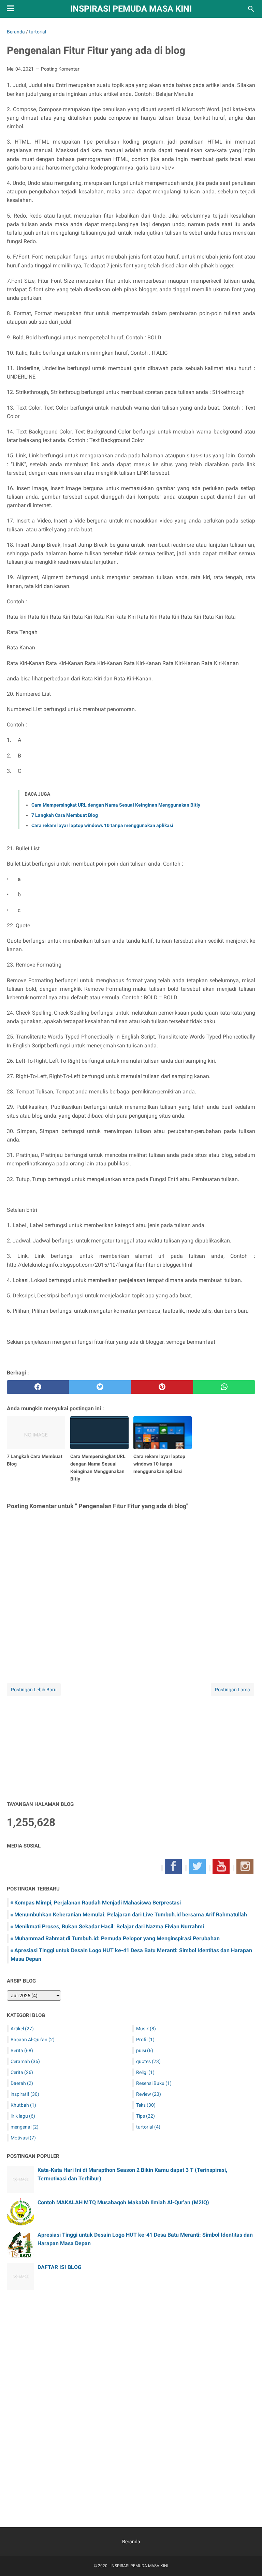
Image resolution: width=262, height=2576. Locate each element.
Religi (145, 2072)
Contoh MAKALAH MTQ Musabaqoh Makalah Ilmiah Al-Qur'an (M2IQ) (123, 2202)
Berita (22, 2050)
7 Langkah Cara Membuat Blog (65, 815)
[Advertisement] (131, 1745)
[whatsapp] (224, 1387)
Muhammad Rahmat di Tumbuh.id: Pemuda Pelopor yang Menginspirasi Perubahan (117, 1938)
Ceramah (25, 2061)
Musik (146, 2029)
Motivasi (23, 2138)
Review (149, 2094)
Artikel (22, 2029)
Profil (145, 2040)
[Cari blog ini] (251, 9)
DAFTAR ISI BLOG (60, 2267)
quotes (148, 2061)
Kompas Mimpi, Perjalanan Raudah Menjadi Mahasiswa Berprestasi (98, 1903)
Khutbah (23, 2105)
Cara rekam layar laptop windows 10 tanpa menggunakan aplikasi (102, 825)
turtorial (148, 2127)
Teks (146, 2105)
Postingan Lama (232, 1690)
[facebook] (38, 1387)
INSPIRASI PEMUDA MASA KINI (131, 9)
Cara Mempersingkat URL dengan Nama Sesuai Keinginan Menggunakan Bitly (116, 805)
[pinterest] (162, 1387)
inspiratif (25, 2094)
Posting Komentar (60, 69)
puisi (145, 2050)
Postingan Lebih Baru (34, 1690)
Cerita (22, 2072)
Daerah (22, 2083)
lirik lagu (23, 2116)
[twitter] (100, 1387)
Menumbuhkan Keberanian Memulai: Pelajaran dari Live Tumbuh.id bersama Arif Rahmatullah (131, 1915)
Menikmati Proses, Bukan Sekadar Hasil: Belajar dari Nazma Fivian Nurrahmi (109, 1926)
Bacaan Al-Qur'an (33, 2040)
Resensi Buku (154, 2083)
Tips (145, 2116)
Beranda (131, 2542)
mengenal (25, 2127)
